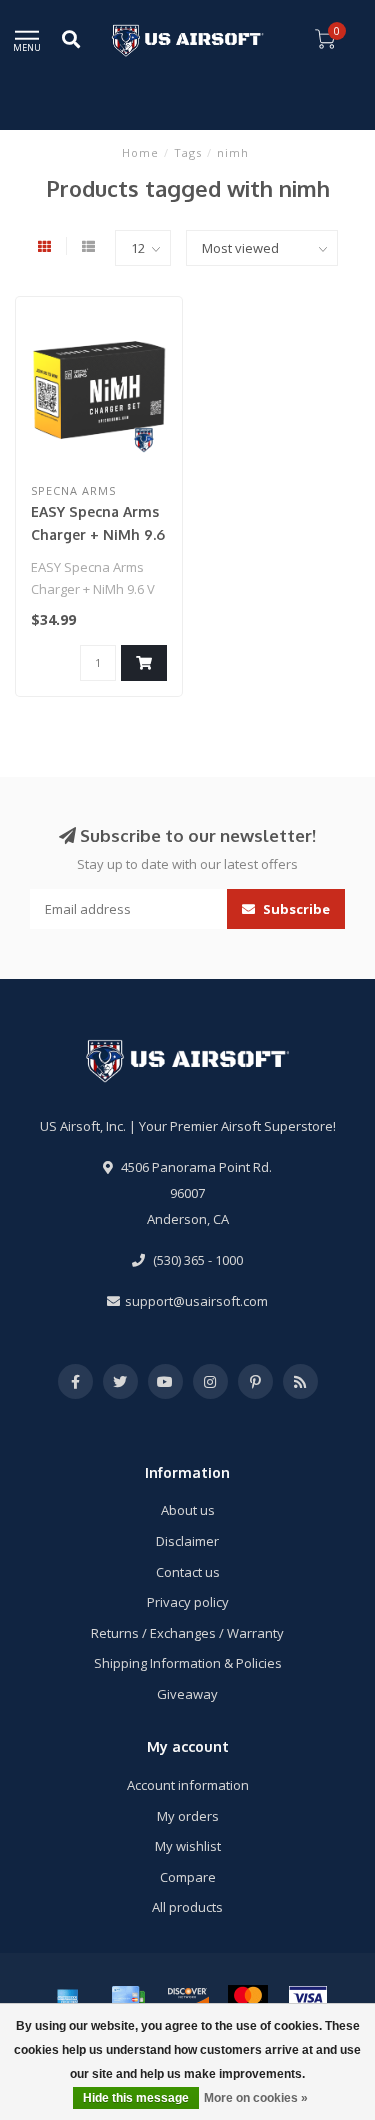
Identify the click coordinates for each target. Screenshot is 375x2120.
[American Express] (68, 1998)
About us (188, 1510)
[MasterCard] (248, 1998)
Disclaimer (187, 1541)
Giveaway (187, 1694)
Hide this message (136, 2098)
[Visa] (308, 1998)
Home (140, 152)
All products (187, 1907)
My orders (188, 1816)
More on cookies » (256, 2098)
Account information (188, 1785)
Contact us (188, 1572)
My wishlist (188, 1846)
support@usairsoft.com (196, 1301)
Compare (188, 1877)
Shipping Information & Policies (188, 1663)
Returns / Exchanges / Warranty (187, 1633)
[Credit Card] (128, 1998)
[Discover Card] (188, 1998)
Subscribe (295, 909)
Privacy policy (188, 1602)
